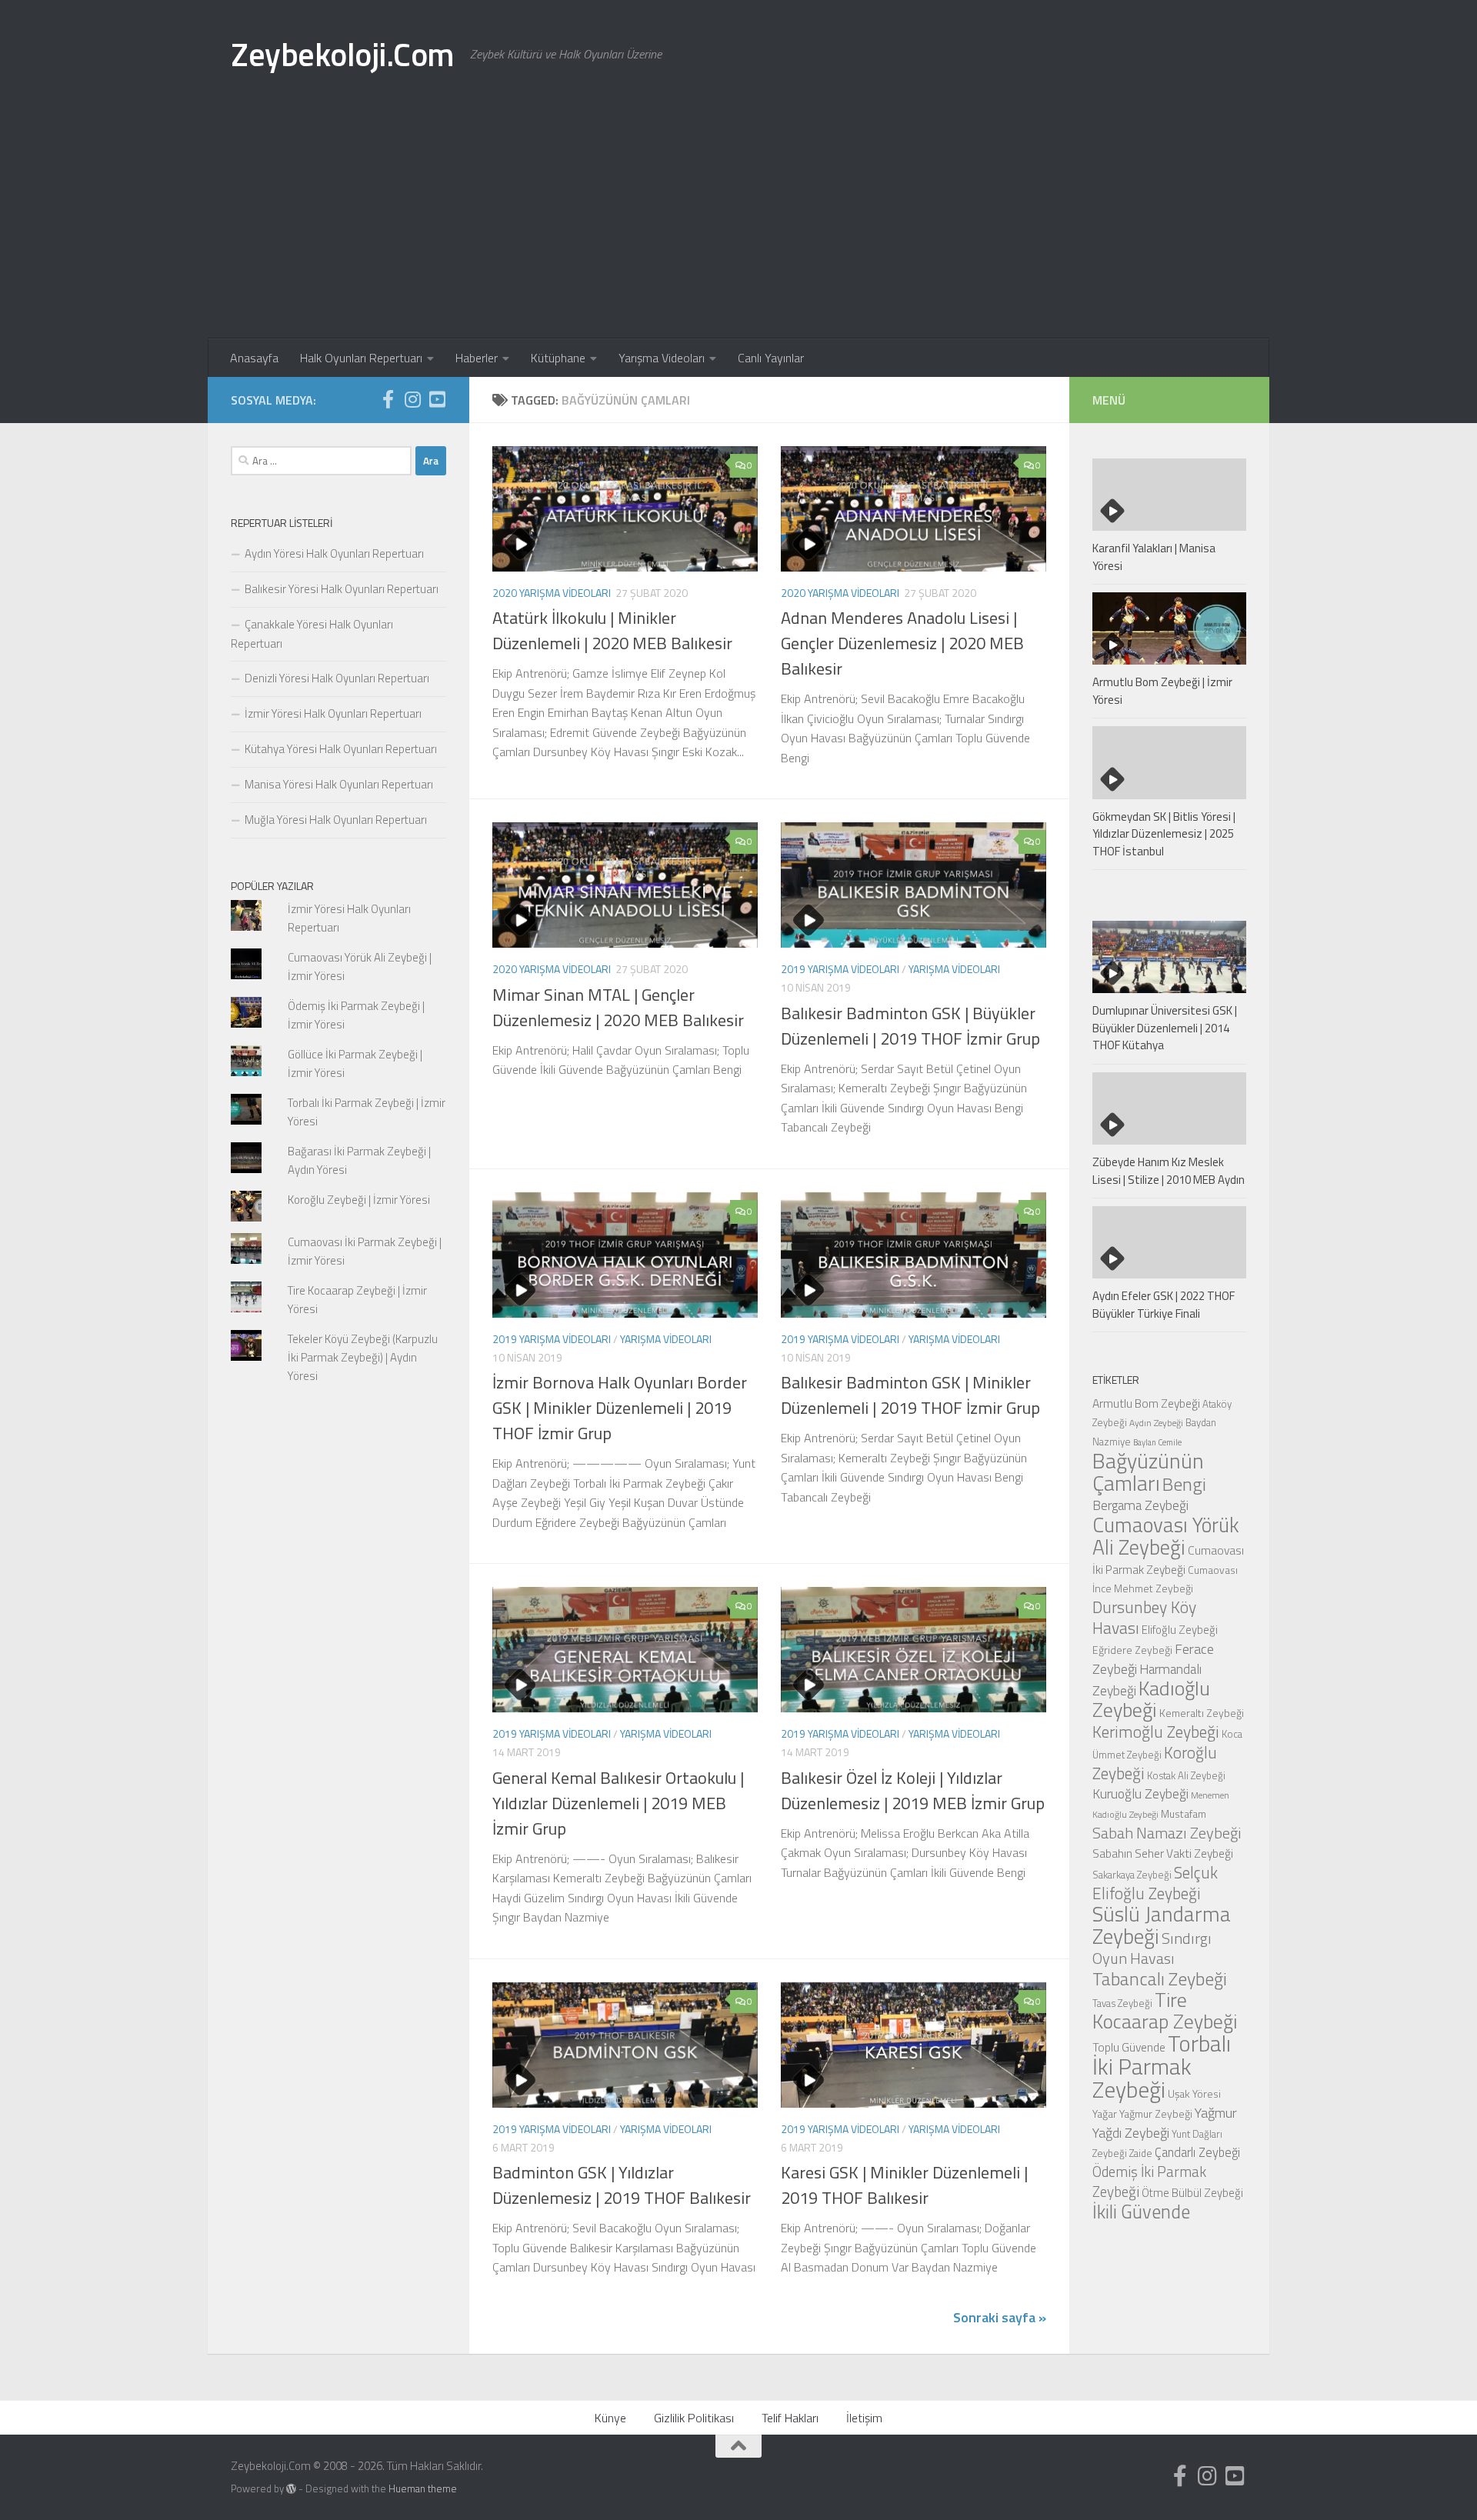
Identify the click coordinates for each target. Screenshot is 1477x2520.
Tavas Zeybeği (1122, 2003)
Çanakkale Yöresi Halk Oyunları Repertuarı (312, 634)
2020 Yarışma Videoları (552, 593)
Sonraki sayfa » (1000, 2317)
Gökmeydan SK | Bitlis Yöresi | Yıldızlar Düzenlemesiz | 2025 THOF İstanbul (1164, 834)
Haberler (477, 358)
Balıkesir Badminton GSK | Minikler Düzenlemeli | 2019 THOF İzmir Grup (910, 1395)
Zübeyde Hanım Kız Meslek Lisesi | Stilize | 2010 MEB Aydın (1169, 1171)
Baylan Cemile (1157, 1442)
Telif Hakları (790, 2418)
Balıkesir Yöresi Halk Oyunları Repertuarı (342, 589)
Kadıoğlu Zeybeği (1151, 1699)
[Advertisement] (738, 223)
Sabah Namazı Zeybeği (1167, 1833)
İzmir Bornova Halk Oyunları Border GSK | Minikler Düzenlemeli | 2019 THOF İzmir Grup (620, 1408)
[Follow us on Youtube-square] (437, 399)
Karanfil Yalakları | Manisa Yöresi (1154, 557)
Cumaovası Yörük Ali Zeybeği (1166, 1536)
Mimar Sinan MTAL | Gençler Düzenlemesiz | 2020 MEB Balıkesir (618, 1007)
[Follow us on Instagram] (412, 399)
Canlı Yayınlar (771, 358)
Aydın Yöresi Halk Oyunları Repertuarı (334, 553)
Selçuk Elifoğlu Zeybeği (1155, 1883)
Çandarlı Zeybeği (1197, 2152)
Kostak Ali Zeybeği (1186, 1775)
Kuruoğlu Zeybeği (1140, 1793)
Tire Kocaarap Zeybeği (1165, 2010)
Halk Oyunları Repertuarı (361, 358)
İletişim (864, 2418)
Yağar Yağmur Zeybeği (1142, 2113)
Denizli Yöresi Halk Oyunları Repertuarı (337, 678)
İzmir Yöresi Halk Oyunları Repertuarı (333, 713)
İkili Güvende (1141, 2211)
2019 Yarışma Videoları (840, 969)
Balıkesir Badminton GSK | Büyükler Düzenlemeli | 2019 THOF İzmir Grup (910, 1026)
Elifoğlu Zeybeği (1180, 1630)
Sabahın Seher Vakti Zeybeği (1163, 1853)
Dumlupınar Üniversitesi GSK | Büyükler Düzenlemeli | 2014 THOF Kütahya (1165, 1028)
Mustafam (1184, 1813)
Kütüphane (558, 358)
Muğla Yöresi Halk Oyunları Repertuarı (336, 820)
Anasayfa (254, 358)
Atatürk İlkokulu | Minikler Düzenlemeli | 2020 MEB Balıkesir (612, 630)
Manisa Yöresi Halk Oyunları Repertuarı (339, 784)
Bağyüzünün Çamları (1148, 1472)
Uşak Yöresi (1194, 2093)
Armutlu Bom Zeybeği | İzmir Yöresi (1162, 691)
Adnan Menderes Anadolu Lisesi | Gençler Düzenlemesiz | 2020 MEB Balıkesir (902, 643)
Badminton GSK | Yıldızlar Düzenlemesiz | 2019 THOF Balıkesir (622, 2185)
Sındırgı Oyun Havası (1152, 1948)
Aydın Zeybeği (1156, 1423)
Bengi (1184, 1484)
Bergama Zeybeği (1140, 1505)
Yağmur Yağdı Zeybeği (1165, 2122)
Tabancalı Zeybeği (1160, 1978)
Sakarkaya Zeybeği (1132, 1875)
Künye (610, 2418)
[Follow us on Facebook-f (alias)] (388, 399)
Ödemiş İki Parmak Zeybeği (1149, 2182)
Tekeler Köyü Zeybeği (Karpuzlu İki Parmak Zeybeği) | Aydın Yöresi (363, 1357)
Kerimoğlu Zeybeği (1156, 1732)
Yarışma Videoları (662, 358)
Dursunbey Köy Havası (1144, 1617)
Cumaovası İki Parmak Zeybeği (1168, 1560)
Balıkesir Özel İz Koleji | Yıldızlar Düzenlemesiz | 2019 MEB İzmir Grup (913, 1790)
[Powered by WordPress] (291, 2489)
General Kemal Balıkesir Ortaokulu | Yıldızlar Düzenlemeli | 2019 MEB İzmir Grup (618, 1803)
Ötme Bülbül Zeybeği (1192, 2193)
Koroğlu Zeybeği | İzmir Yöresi (359, 1200)
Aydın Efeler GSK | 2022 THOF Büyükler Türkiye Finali (1164, 1305)
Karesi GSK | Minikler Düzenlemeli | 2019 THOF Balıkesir (904, 2185)
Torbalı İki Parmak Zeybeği (1162, 2066)
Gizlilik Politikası (694, 2418)
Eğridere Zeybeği (1132, 1650)
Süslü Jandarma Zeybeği (1162, 1925)
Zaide (1141, 2153)
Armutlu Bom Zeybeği (1146, 1403)
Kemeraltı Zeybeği (1202, 1713)
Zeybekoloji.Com (343, 54)
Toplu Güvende (1129, 2047)
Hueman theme (423, 2488)
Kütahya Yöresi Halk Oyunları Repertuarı (341, 749)
